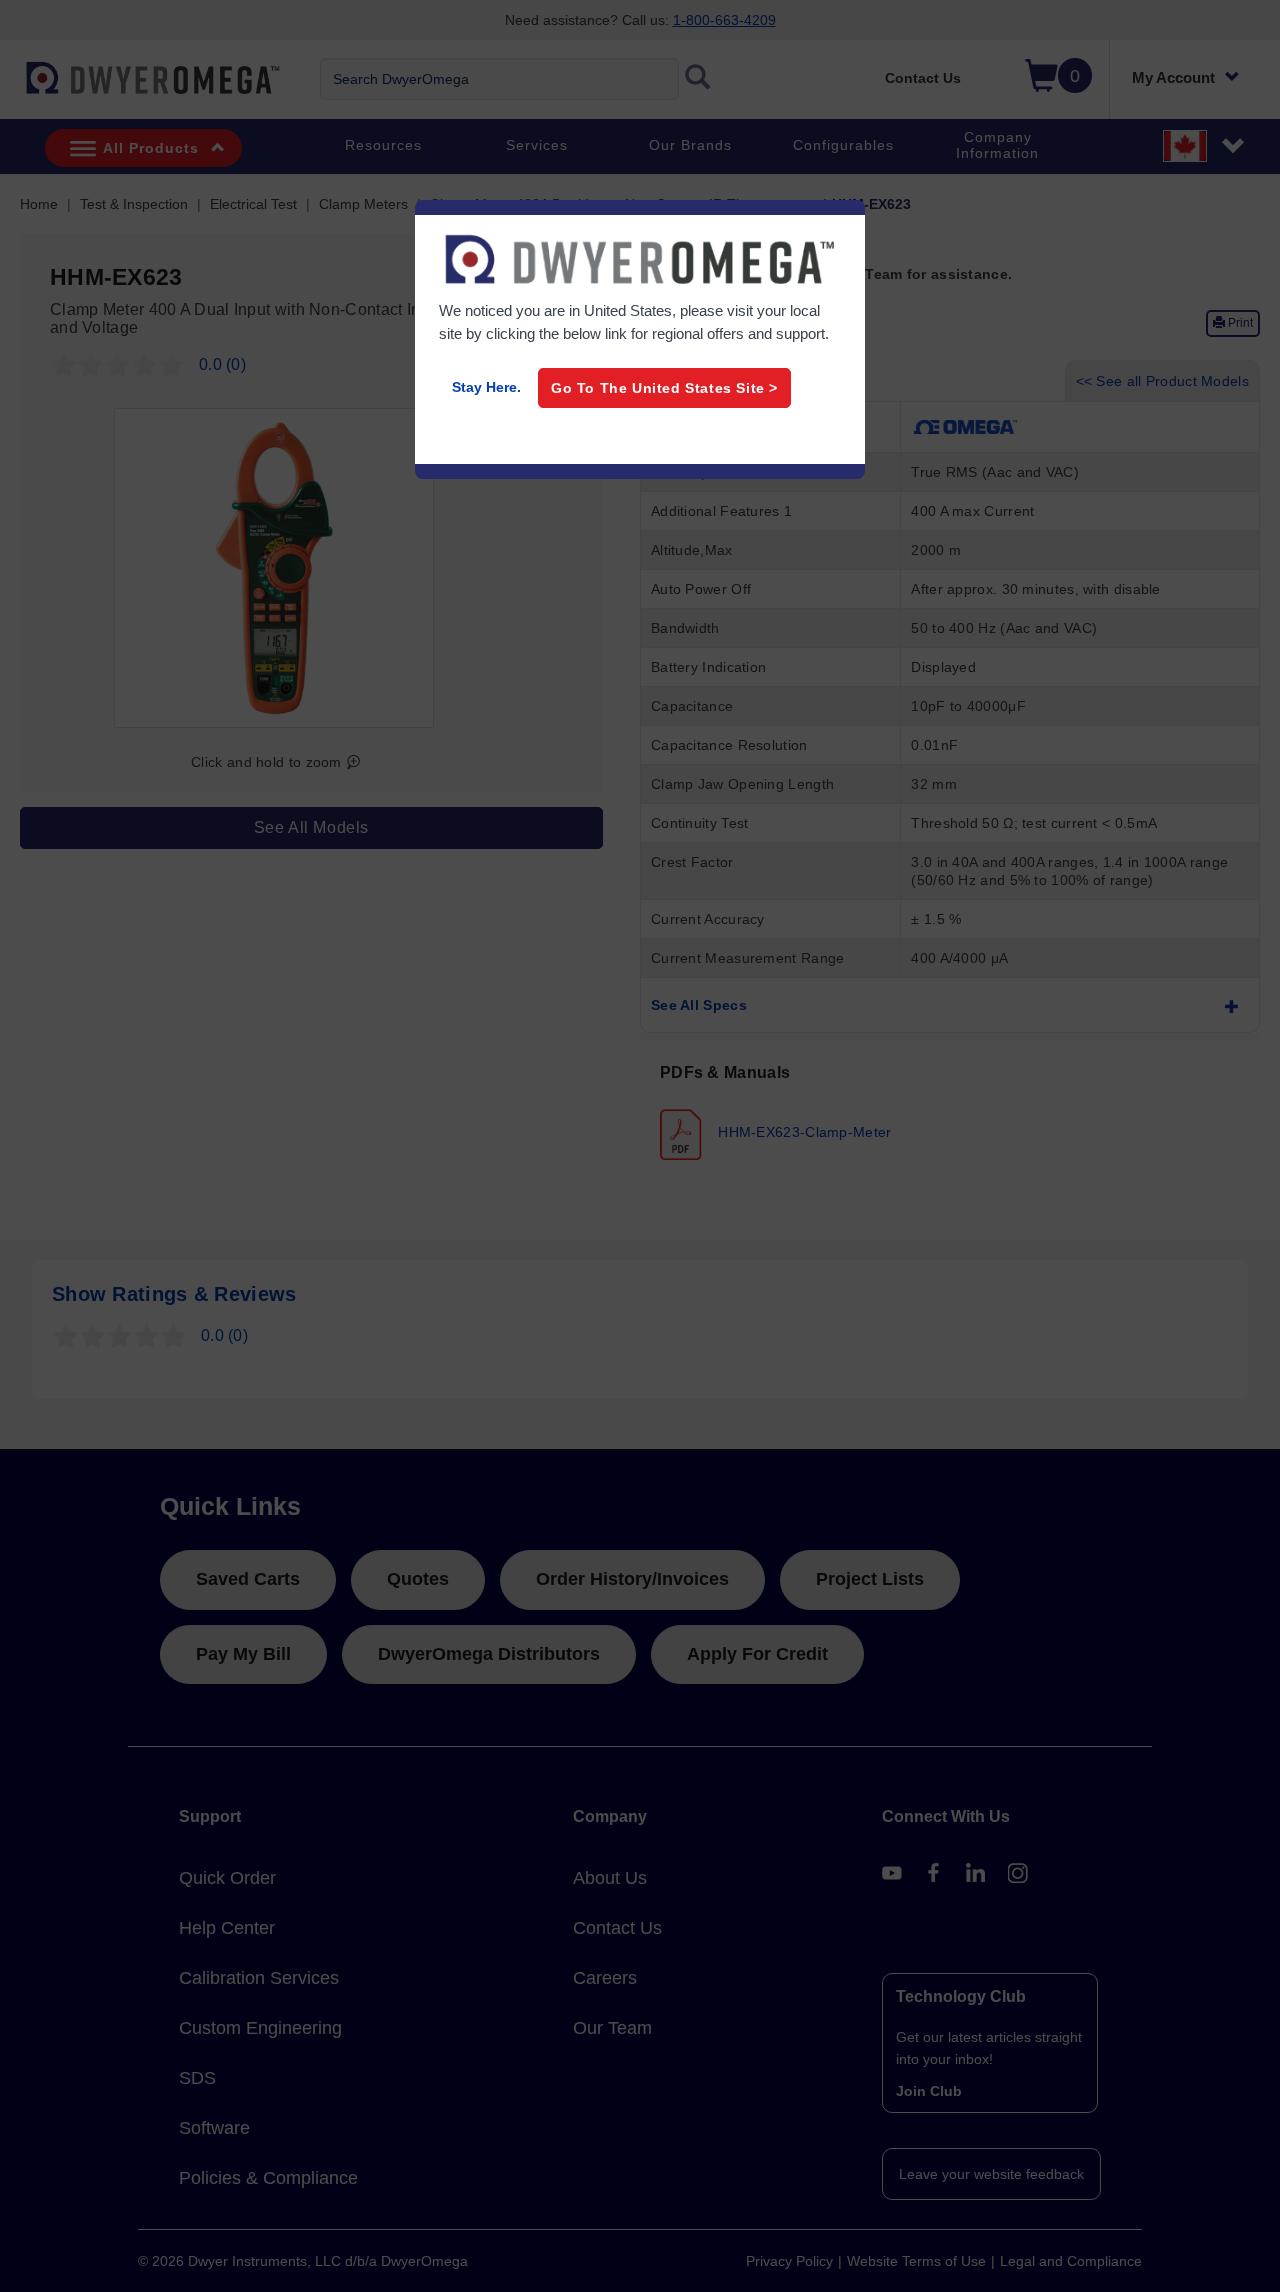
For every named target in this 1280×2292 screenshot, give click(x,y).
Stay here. (486, 387)
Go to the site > (664, 388)
